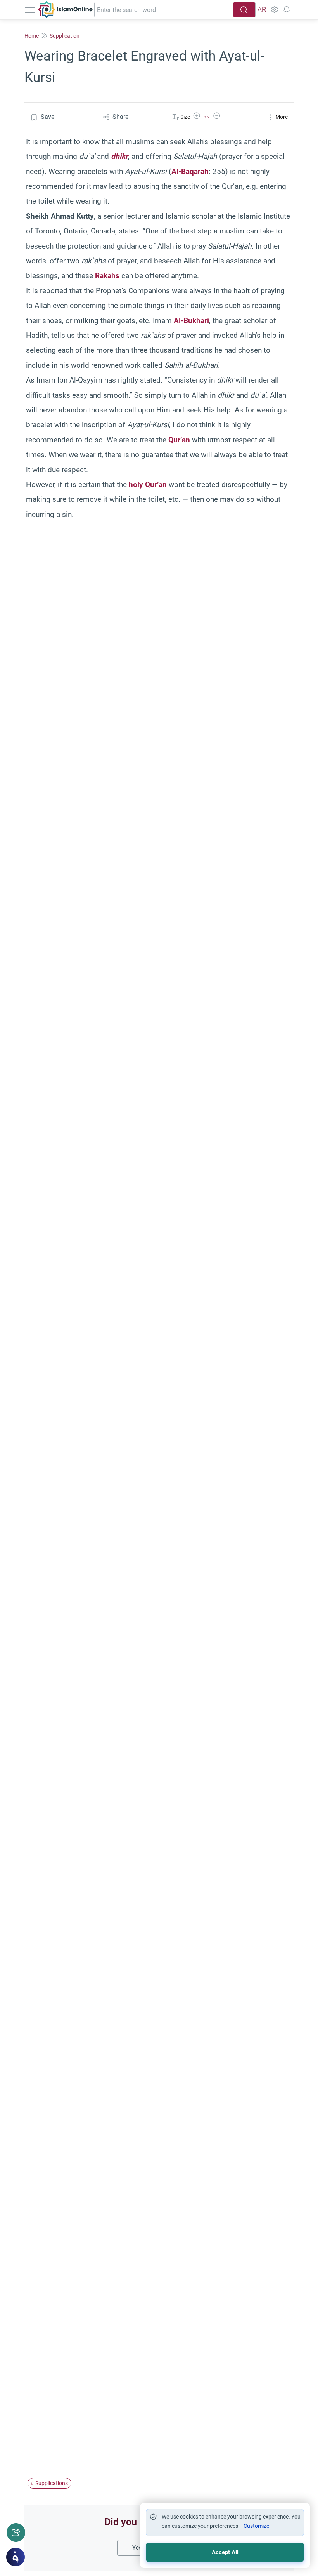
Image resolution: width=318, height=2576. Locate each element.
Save (48, 117)
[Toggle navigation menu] (31, 10)
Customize (256, 2526)
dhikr (119, 156)
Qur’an (179, 440)
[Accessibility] (274, 10)
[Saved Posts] (287, 10)
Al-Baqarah (190, 171)
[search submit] (244, 10)
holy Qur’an (148, 484)
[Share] (16, 2533)
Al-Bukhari (191, 321)
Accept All (225, 2552)
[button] (197, 117)
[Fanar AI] (16, 2557)
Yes (137, 2548)
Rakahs (107, 276)
